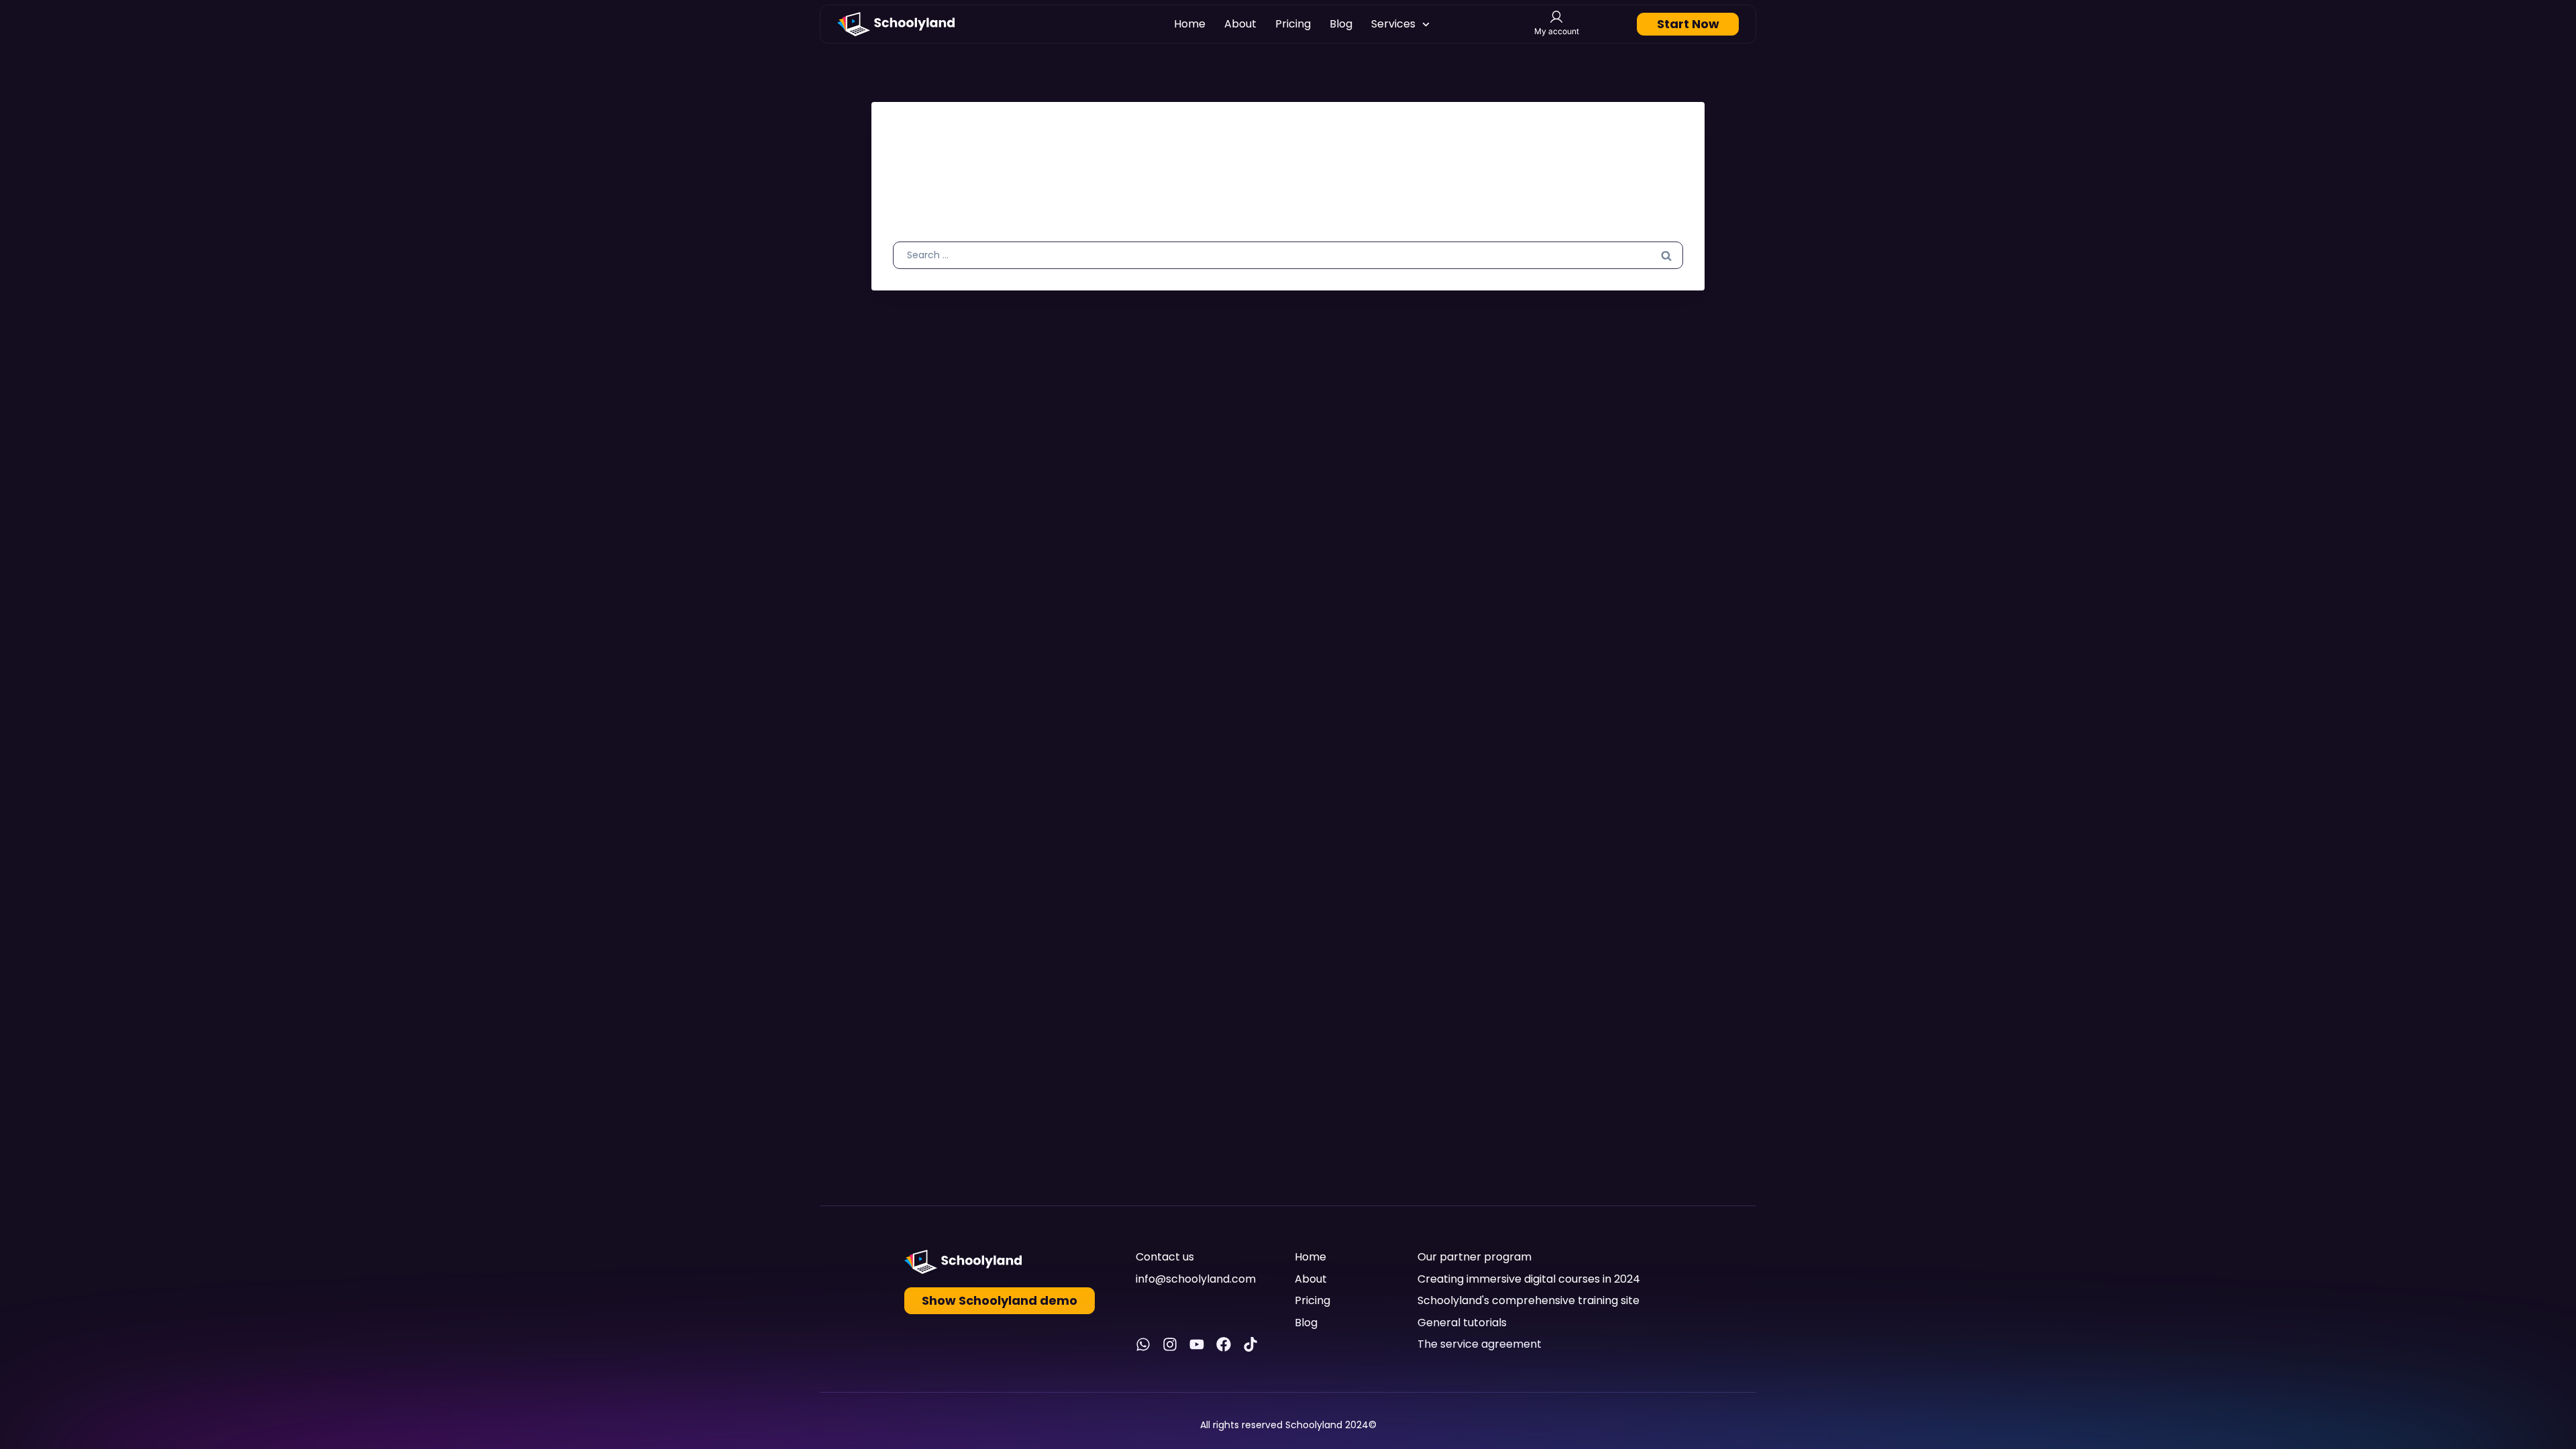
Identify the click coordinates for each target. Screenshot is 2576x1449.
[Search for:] (1288, 254)
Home (1190, 24)
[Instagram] (1170, 1344)
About (1240, 24)
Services (1393, 24)
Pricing (1293, 24)
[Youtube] (1197, 1344)
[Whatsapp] (1143, 1344)
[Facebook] (1224, 1344)
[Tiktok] (1250, 1344)
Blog (1341, 24)
